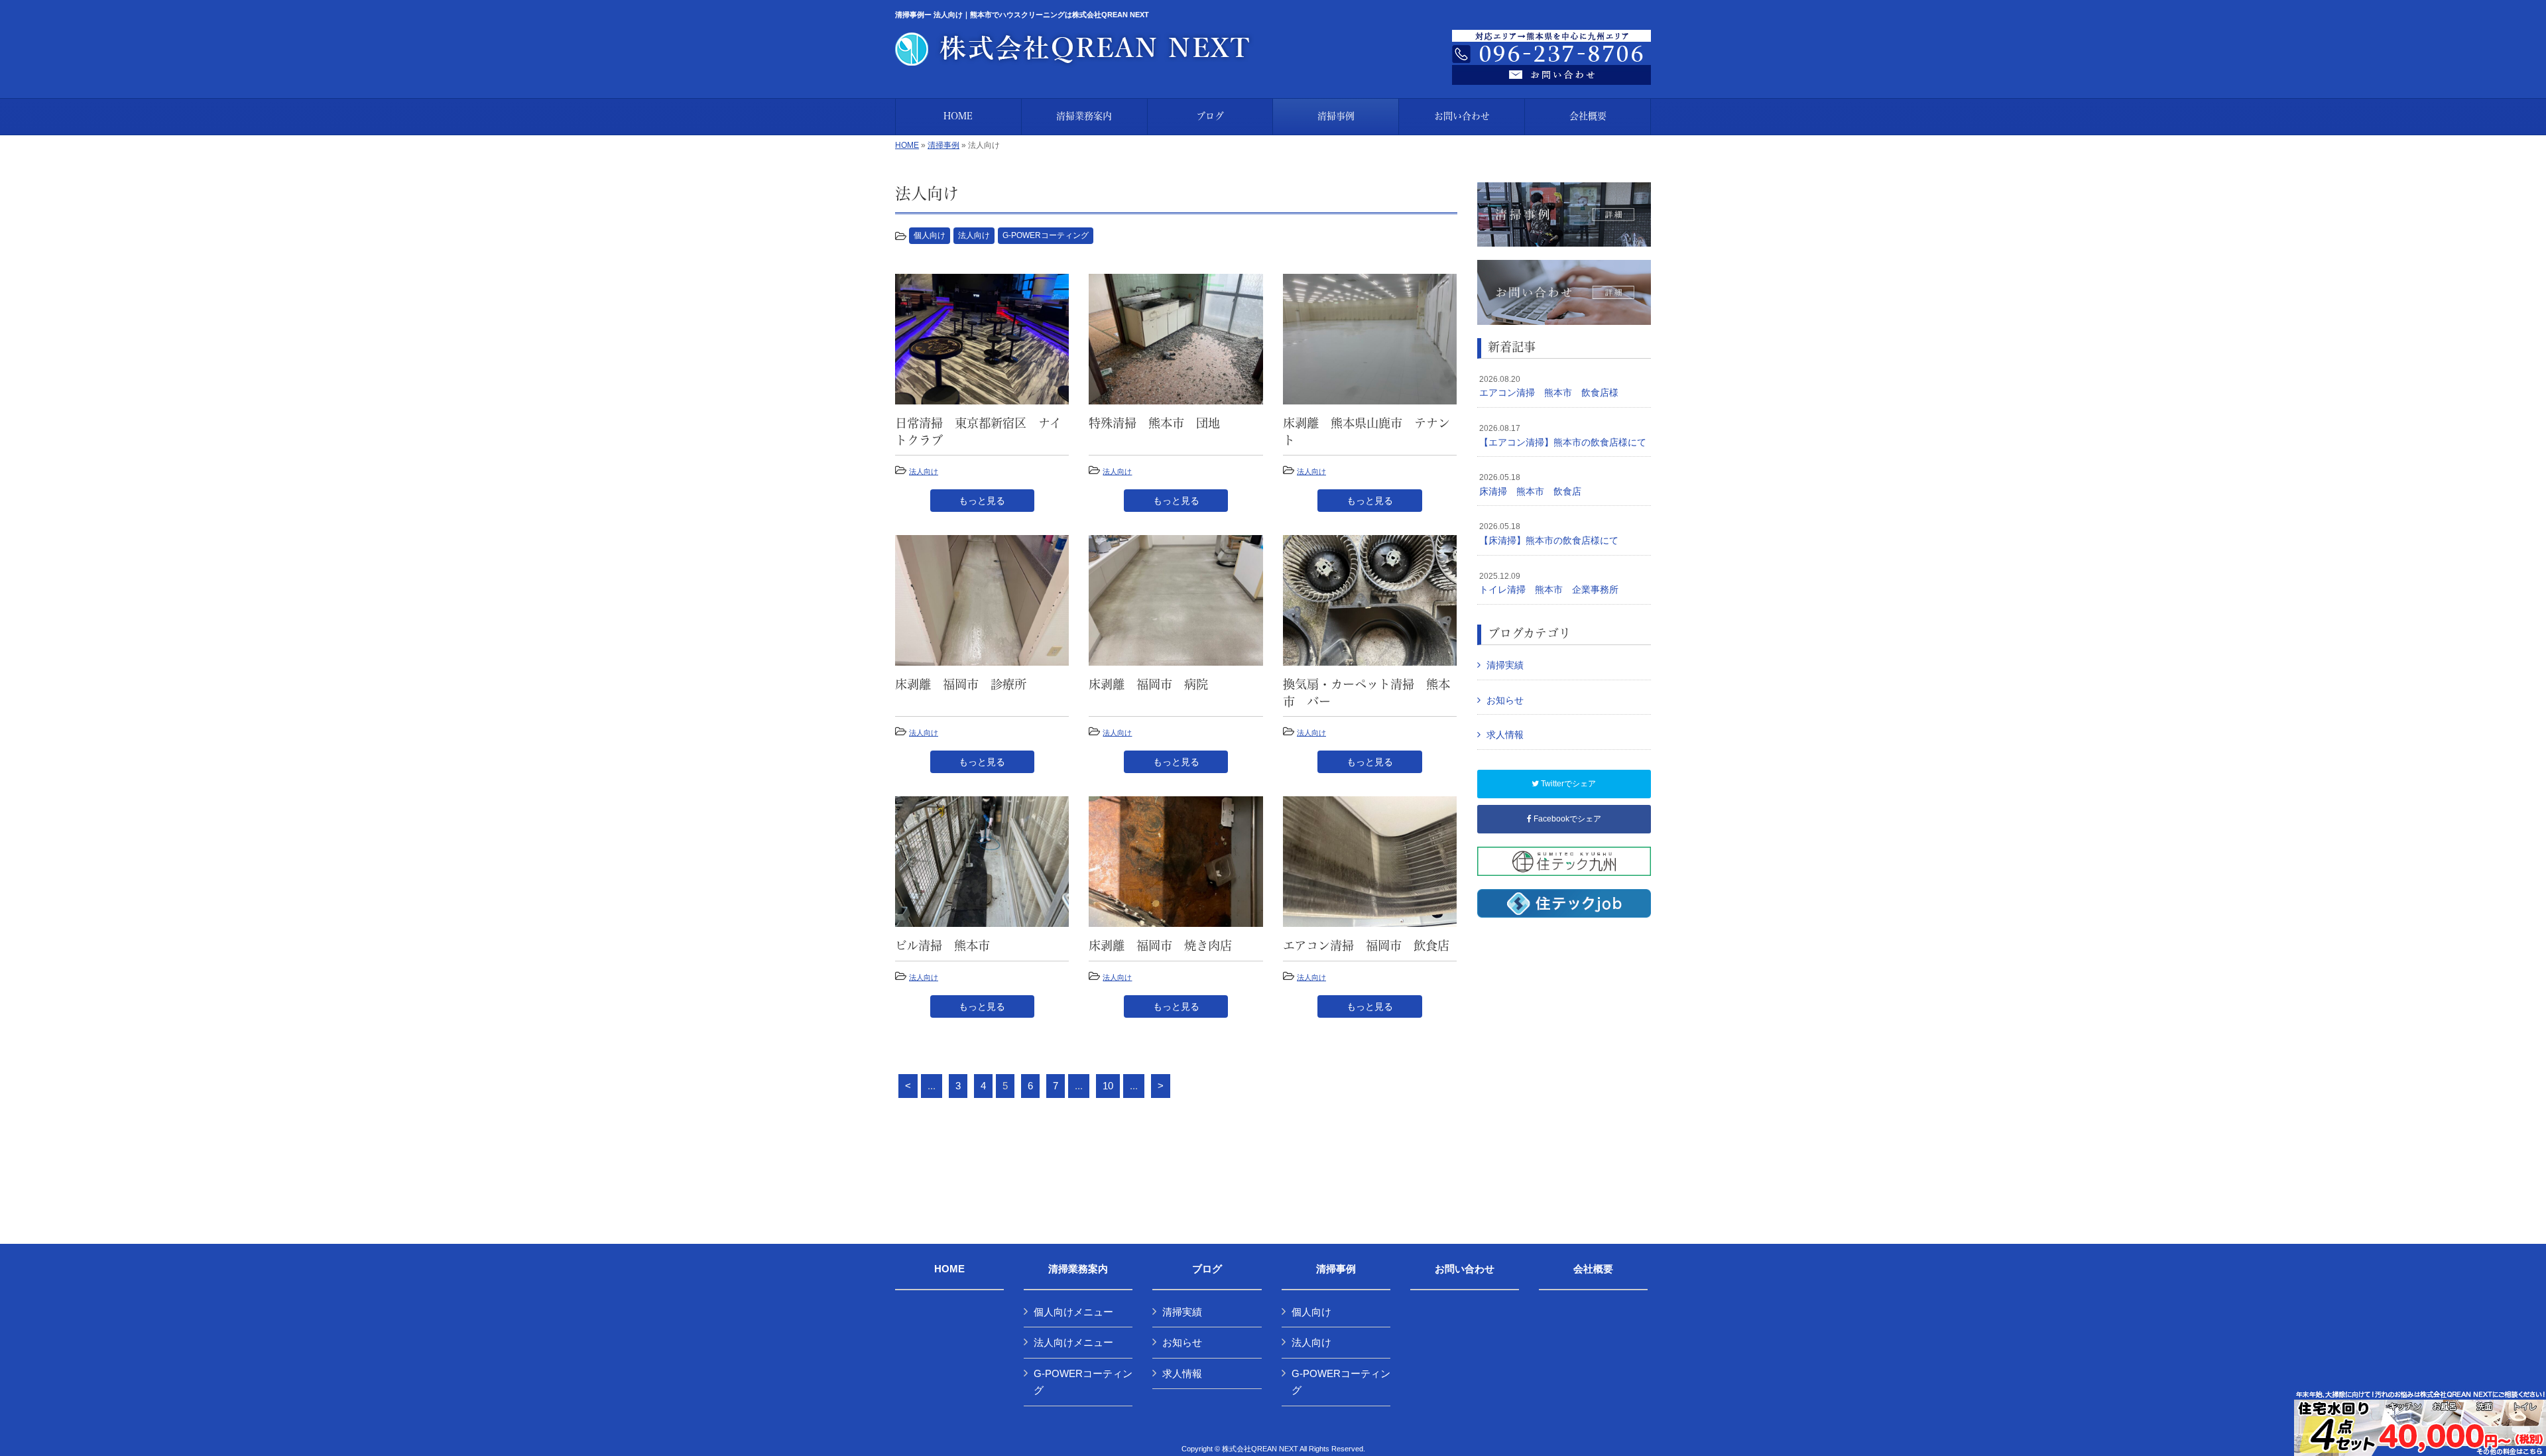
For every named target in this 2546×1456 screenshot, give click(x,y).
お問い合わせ (1465, 1269)
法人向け (974, 235)
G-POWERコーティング (1046, 235)
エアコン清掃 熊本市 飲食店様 (1549, 387)
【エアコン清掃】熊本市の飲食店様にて (1563, 436)
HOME (907, 145)
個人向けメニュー (1073, 1312)
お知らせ (1505, 700)
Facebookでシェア (1566, 819)
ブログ (1207, 1269)
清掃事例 (943, 145)
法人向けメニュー (1073, 1342)
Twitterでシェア (1567, 784)
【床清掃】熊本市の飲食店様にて (1549, 534)
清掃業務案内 (1078, 1269)
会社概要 (1593, 1269)
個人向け (930, 235)
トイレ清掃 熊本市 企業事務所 (1549, 583)
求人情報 (1505, 735)
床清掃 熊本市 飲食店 (1530, 485)
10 (1108, 1086)
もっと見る (982, 501)
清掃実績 (1505, 665)
